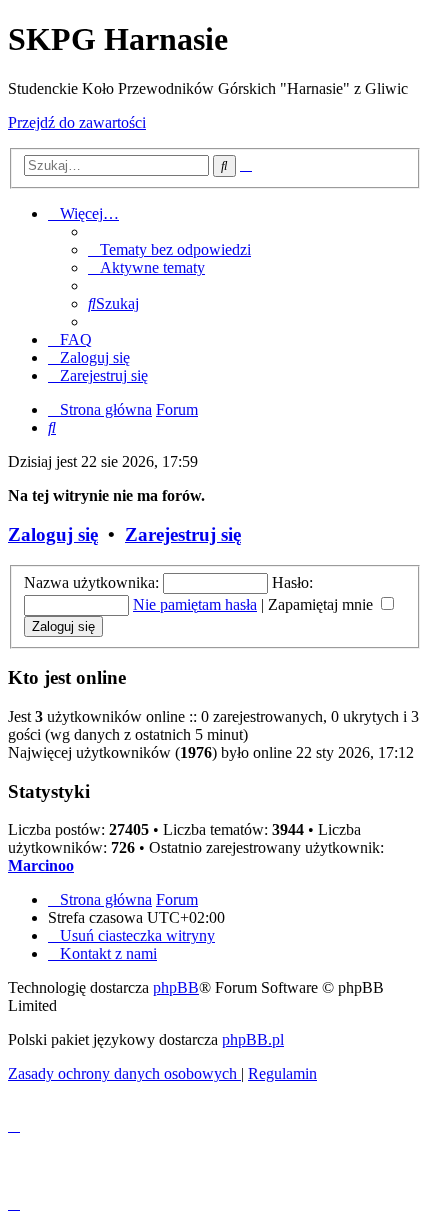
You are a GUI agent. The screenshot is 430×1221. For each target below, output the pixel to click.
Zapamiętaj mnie (322, 604)
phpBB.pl (253, 1039)
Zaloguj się (53, 534)
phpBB (176, 987)
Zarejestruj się (183, 534)
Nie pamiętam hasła (195, 604)
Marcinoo (41, 865)
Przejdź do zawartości (77, 122)
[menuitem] (169, 249)
